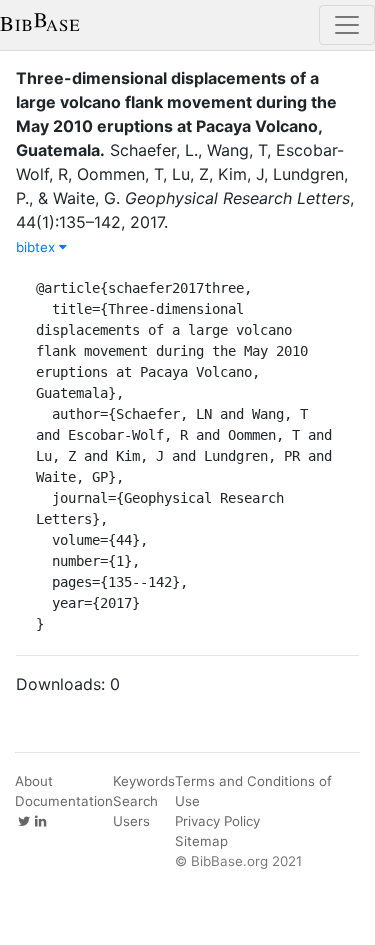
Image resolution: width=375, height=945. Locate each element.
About (34, 781)
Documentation (64, 801)
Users (131, 821)
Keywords (144, 781)
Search (135, 801)
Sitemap (201, 841)
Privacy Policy (217, 821)
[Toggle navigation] (347, 25)
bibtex (37, 247)
